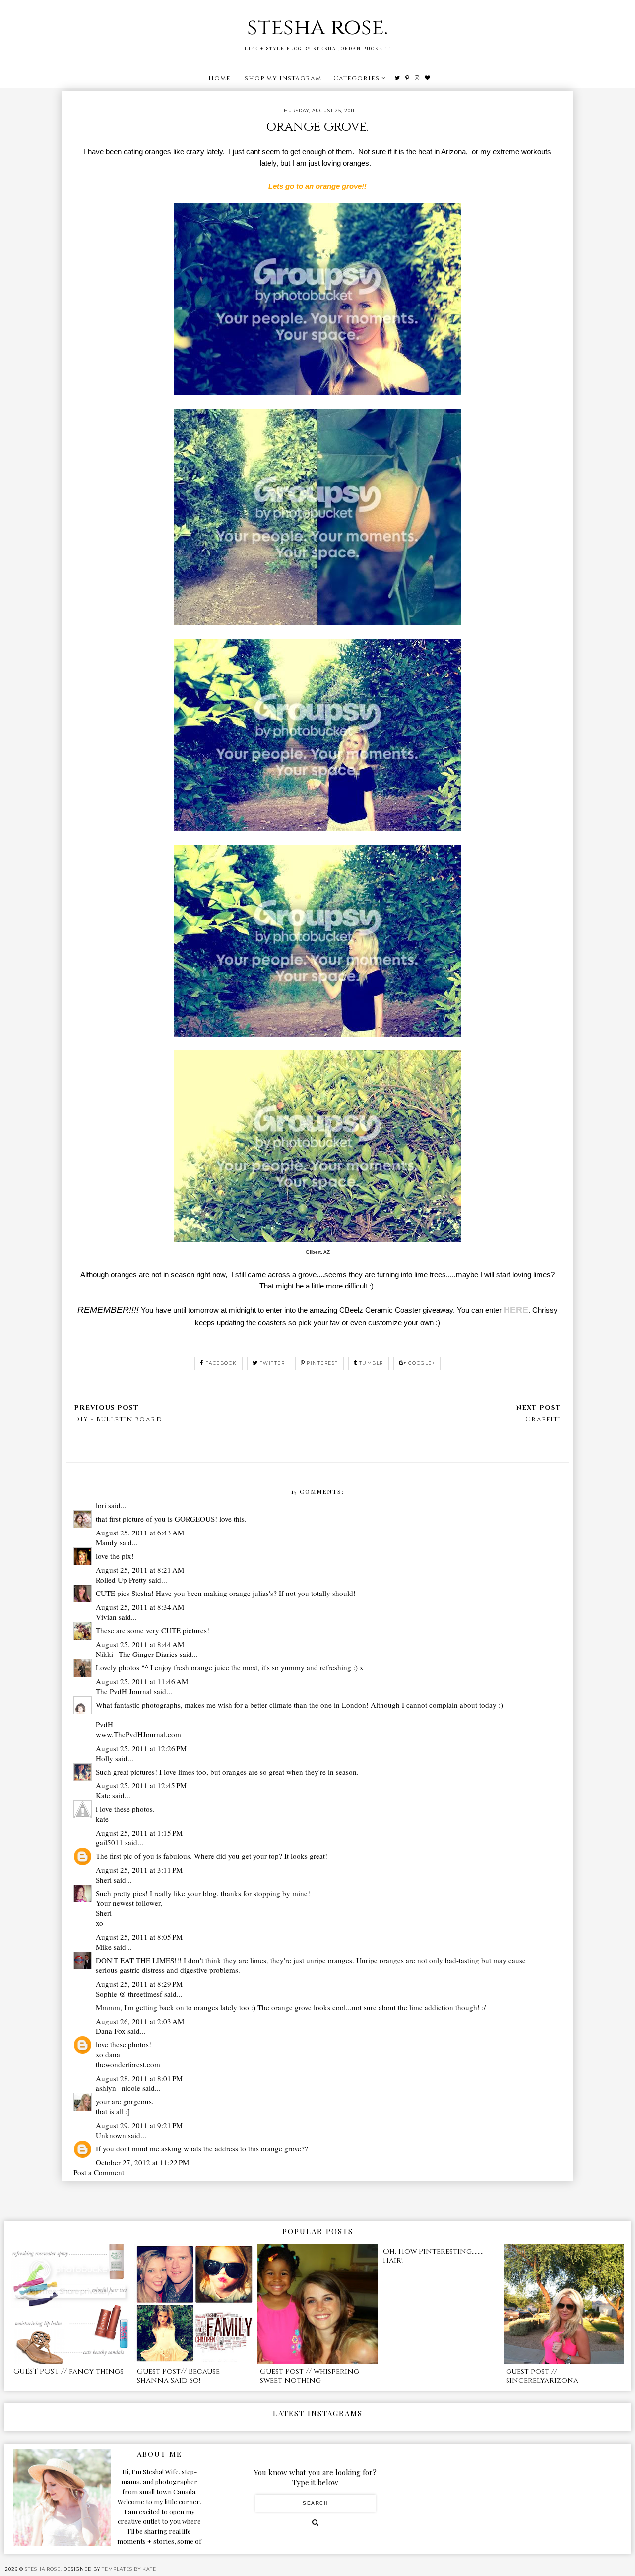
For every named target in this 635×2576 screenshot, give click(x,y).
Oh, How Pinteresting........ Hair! (433, 2256)
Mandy (107, 1542)
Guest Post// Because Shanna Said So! (178, 2376)
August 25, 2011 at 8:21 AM (140, 1570)
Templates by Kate (129, 2569)
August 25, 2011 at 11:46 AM (142, 1681)
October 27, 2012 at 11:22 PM (142, 2162)
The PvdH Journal (124, 1691)
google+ (422, 1363)
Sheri (104, 1880)
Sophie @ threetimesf (129, 1994)
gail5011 (109, 1842)
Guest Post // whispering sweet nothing (310, 2376)
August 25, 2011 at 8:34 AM (140, 1607)
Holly (104, 1758)
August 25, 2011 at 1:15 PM (139, 1833)
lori (101, 1505)
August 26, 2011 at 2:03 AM (140, 2021)
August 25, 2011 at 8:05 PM (139, 1937)
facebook (221, 1363)
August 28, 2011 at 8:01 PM (139, 2078)
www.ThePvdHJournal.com (138, 1734)
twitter (273, 1363)
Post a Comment (99, 2172)
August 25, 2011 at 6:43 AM (140, 1533)
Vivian (106, 1617)
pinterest (322, 1363)
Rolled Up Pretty (121, 1580)
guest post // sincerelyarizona (542, 2376)
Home (220, 78)
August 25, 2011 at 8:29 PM (139, 1984)
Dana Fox (111, 2031)
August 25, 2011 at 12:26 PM (141, 1748)
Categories (356, 78)
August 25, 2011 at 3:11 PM (139, 1870)
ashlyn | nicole (118, 2088)
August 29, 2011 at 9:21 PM (139, 2125)
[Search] (315, 2522)
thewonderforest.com (128, 2064)
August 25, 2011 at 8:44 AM (140, 1644)
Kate (103, 1795)
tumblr (371, 1363)
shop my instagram (283, 78)
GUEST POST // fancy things (68, 2371)
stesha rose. (317, 28)
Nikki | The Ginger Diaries (137, 1654)
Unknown (111, 2135)
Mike (104, 1947)
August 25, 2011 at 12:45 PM (141, 1785)
